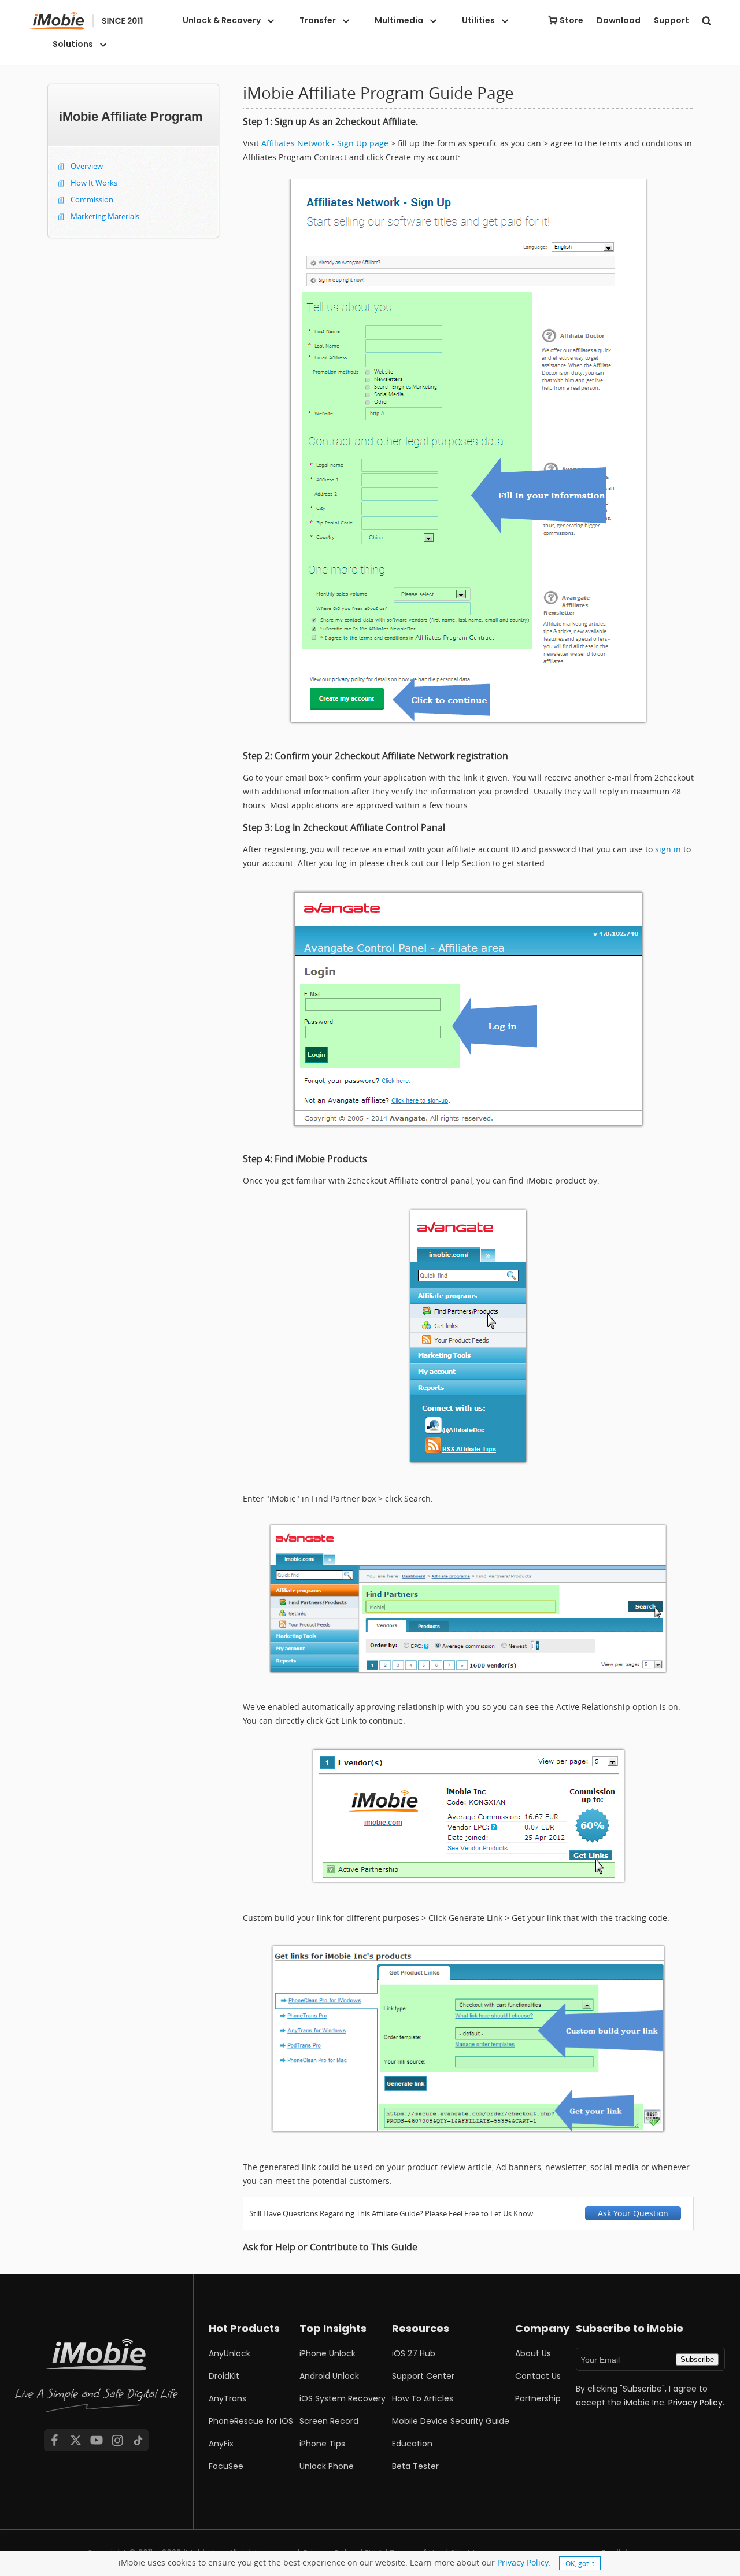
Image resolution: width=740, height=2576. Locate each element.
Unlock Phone (327, 2466)
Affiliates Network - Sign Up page (325, 143)
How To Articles (423, 2398)
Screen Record (329, 2421)
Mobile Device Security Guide (451, 2421)
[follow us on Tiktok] (138, 2440)
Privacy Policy (523, 2562)
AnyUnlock (230, 2353)
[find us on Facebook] (54, 2440)
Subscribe (697, 2359)
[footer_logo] (97, 2378)
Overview (87, 166)
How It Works (94, 183)
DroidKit (224, 2376)
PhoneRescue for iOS (251, 2421)
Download (619, 20)
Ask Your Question (633, 2213)
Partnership (538, 2398)
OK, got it (580, 2563)
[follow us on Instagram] (117, 2440)
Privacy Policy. (696, 2403)
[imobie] (86, 21)
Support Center (423, 2376)
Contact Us (538, 2376)
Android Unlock (329, 2376)
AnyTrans (227, 2398)
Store (571, 20)
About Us (533, 2353)
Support (671, 20)
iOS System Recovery (343, 2398)
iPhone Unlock (328, 2353)
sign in (668, 849)
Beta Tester (415, 2466)
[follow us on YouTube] (97, 2440)
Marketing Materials (105, 216)
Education (412, 2444)
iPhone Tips (322, 2444)
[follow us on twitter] (76, 2440)
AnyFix (221, 2444)
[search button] (706, 20)
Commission (92, 199)
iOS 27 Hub (414, 2353)
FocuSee (226, 2466)
